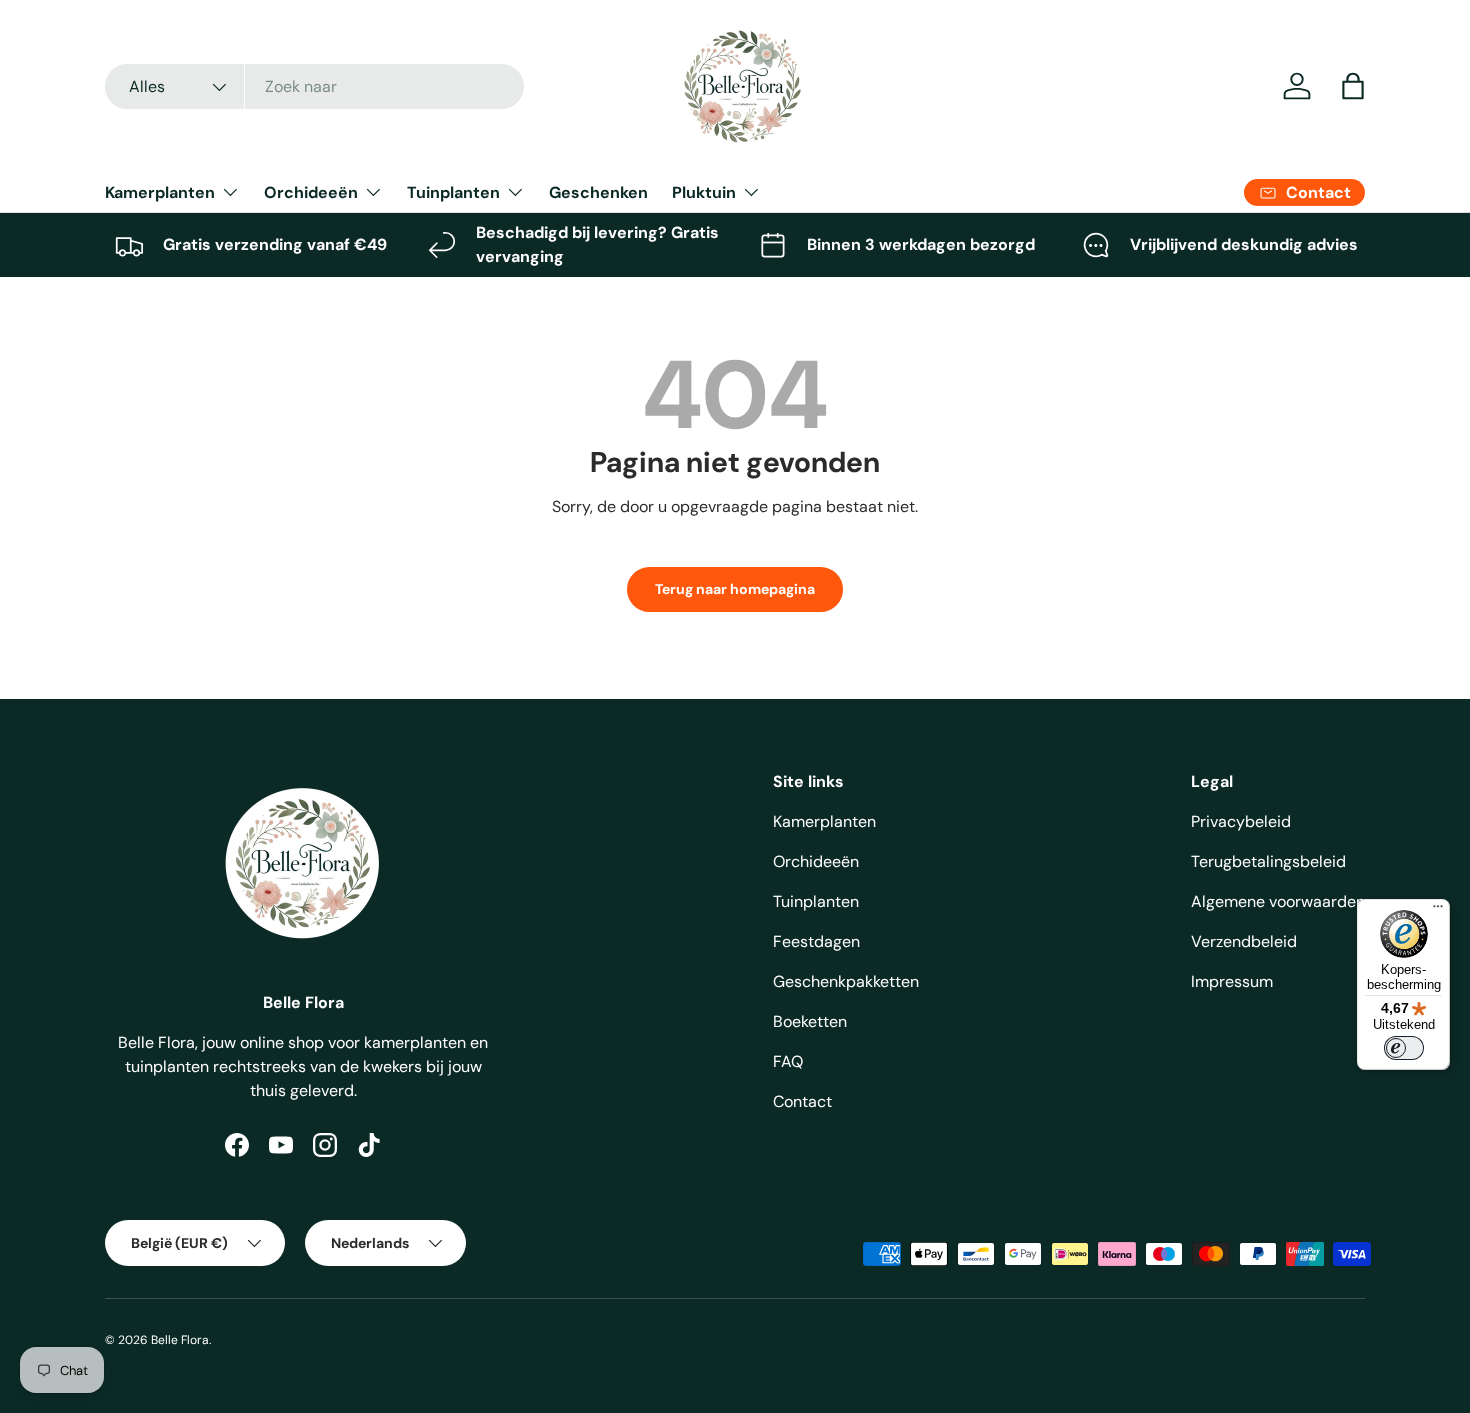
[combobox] (314, 86)
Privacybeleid (1241, 821)
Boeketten (810, 1021)
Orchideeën (311, 192)
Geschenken (598, 192)
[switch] (1404, 1048)
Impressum (1232, 981)
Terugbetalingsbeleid (1268, 861)
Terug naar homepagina (735, 589)
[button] (1353, 86)
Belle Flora (180, 1340)
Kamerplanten (160, 192)
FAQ (788, 1061)
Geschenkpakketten (846, 981)
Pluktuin (704, 192)
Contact (802, 1101)
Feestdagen (816, 941)
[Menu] (1438, 911)
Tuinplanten (453, 192)
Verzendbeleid (1244, 941)
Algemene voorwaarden (1278, 901)
